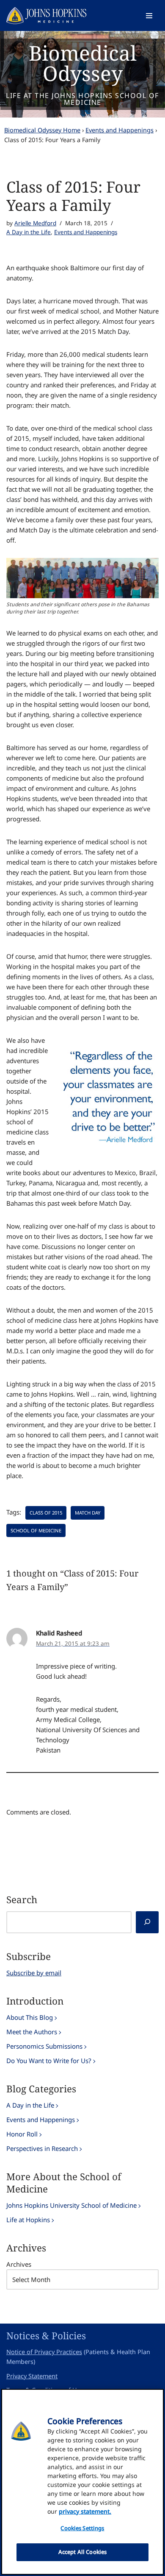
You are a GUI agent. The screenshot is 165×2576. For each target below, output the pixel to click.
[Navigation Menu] (149, 16)
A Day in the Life (29, 232)
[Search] (147, 1922)
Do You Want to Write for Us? (49, 2061)
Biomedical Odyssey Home (42, 130)
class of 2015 (46, 1513)
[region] (82, 2482)
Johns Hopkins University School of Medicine (71, 2205)
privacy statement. (85, 2511)
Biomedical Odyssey (83, 63)
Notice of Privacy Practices (44, 2352)
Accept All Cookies (82, 2552)
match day (88, 1513)
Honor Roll (22, 2134)
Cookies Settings (82, 2528)
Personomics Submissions (44, 2046)
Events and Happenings (120, 130)
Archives (19, 2264)
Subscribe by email (34, 1973)
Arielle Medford (35, 223)
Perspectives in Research (42, 2148)
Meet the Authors (32, 2032)
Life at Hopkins (28, 2220)
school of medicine (36, 1530)
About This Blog (30, 2017)
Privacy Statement (32, 2376)
